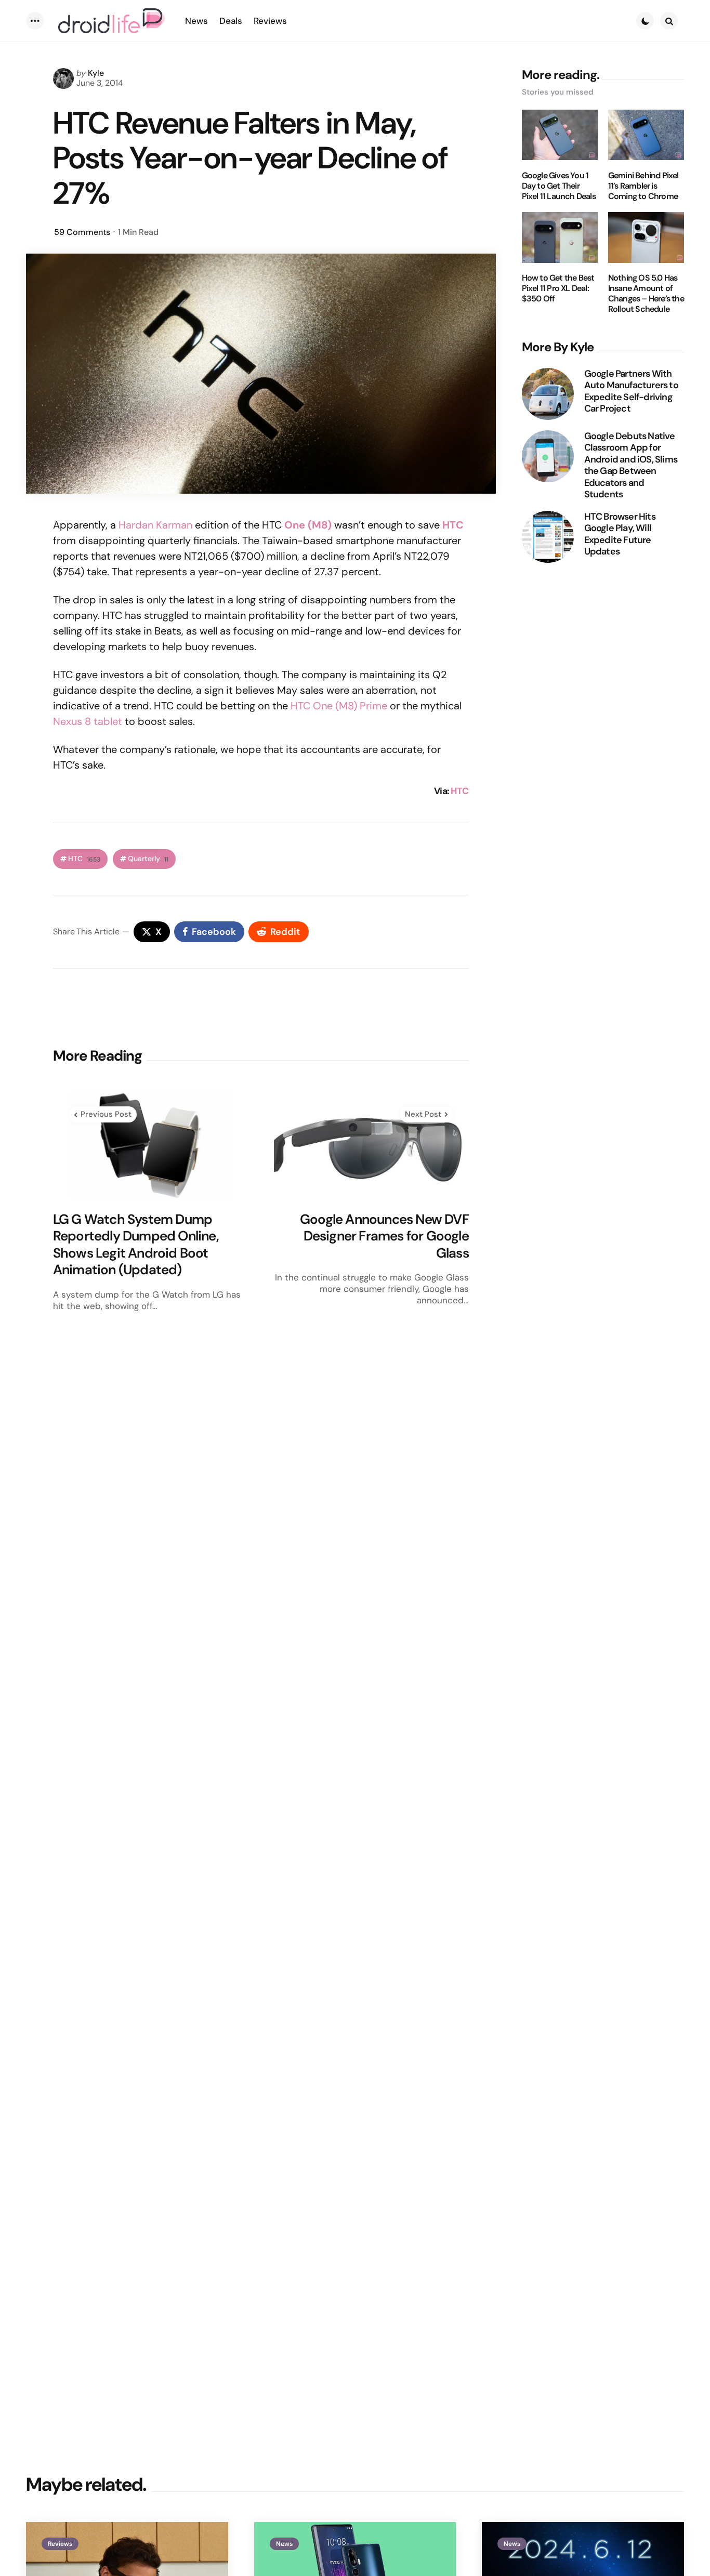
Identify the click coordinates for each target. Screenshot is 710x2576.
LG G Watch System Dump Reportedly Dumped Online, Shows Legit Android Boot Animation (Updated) (136, 1245)
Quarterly (148, 859)
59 (82, 232)
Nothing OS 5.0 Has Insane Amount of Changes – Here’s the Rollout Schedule (646, 294)
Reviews (60, 2544)
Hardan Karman (155, 525)
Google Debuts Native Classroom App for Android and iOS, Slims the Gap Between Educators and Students (631, 465)
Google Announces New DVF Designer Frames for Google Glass (384, 1236)
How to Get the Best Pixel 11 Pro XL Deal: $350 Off (558, 289)
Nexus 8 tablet (88, 721)
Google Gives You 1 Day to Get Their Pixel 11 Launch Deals (559, 186)
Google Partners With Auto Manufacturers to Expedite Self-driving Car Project (631, 391)
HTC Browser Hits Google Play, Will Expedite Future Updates (620, 534)
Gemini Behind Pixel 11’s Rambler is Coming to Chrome (643, 186)
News (284, 2544)
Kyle (96, 73)
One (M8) (307, 525)
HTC (453, 525)
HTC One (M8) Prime (339, 706)
